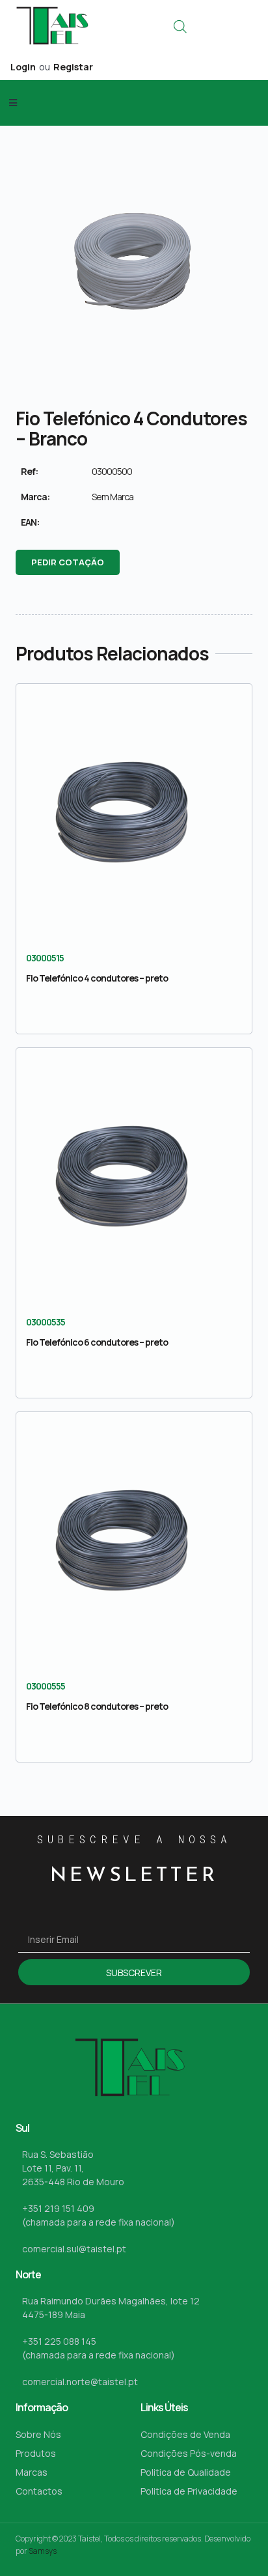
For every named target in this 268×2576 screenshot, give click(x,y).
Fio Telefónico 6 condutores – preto (97, 1342)
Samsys (43, 2551)
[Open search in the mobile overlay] (180, 26)
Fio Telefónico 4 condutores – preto (97, 978)
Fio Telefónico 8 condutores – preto (97, 1706)
